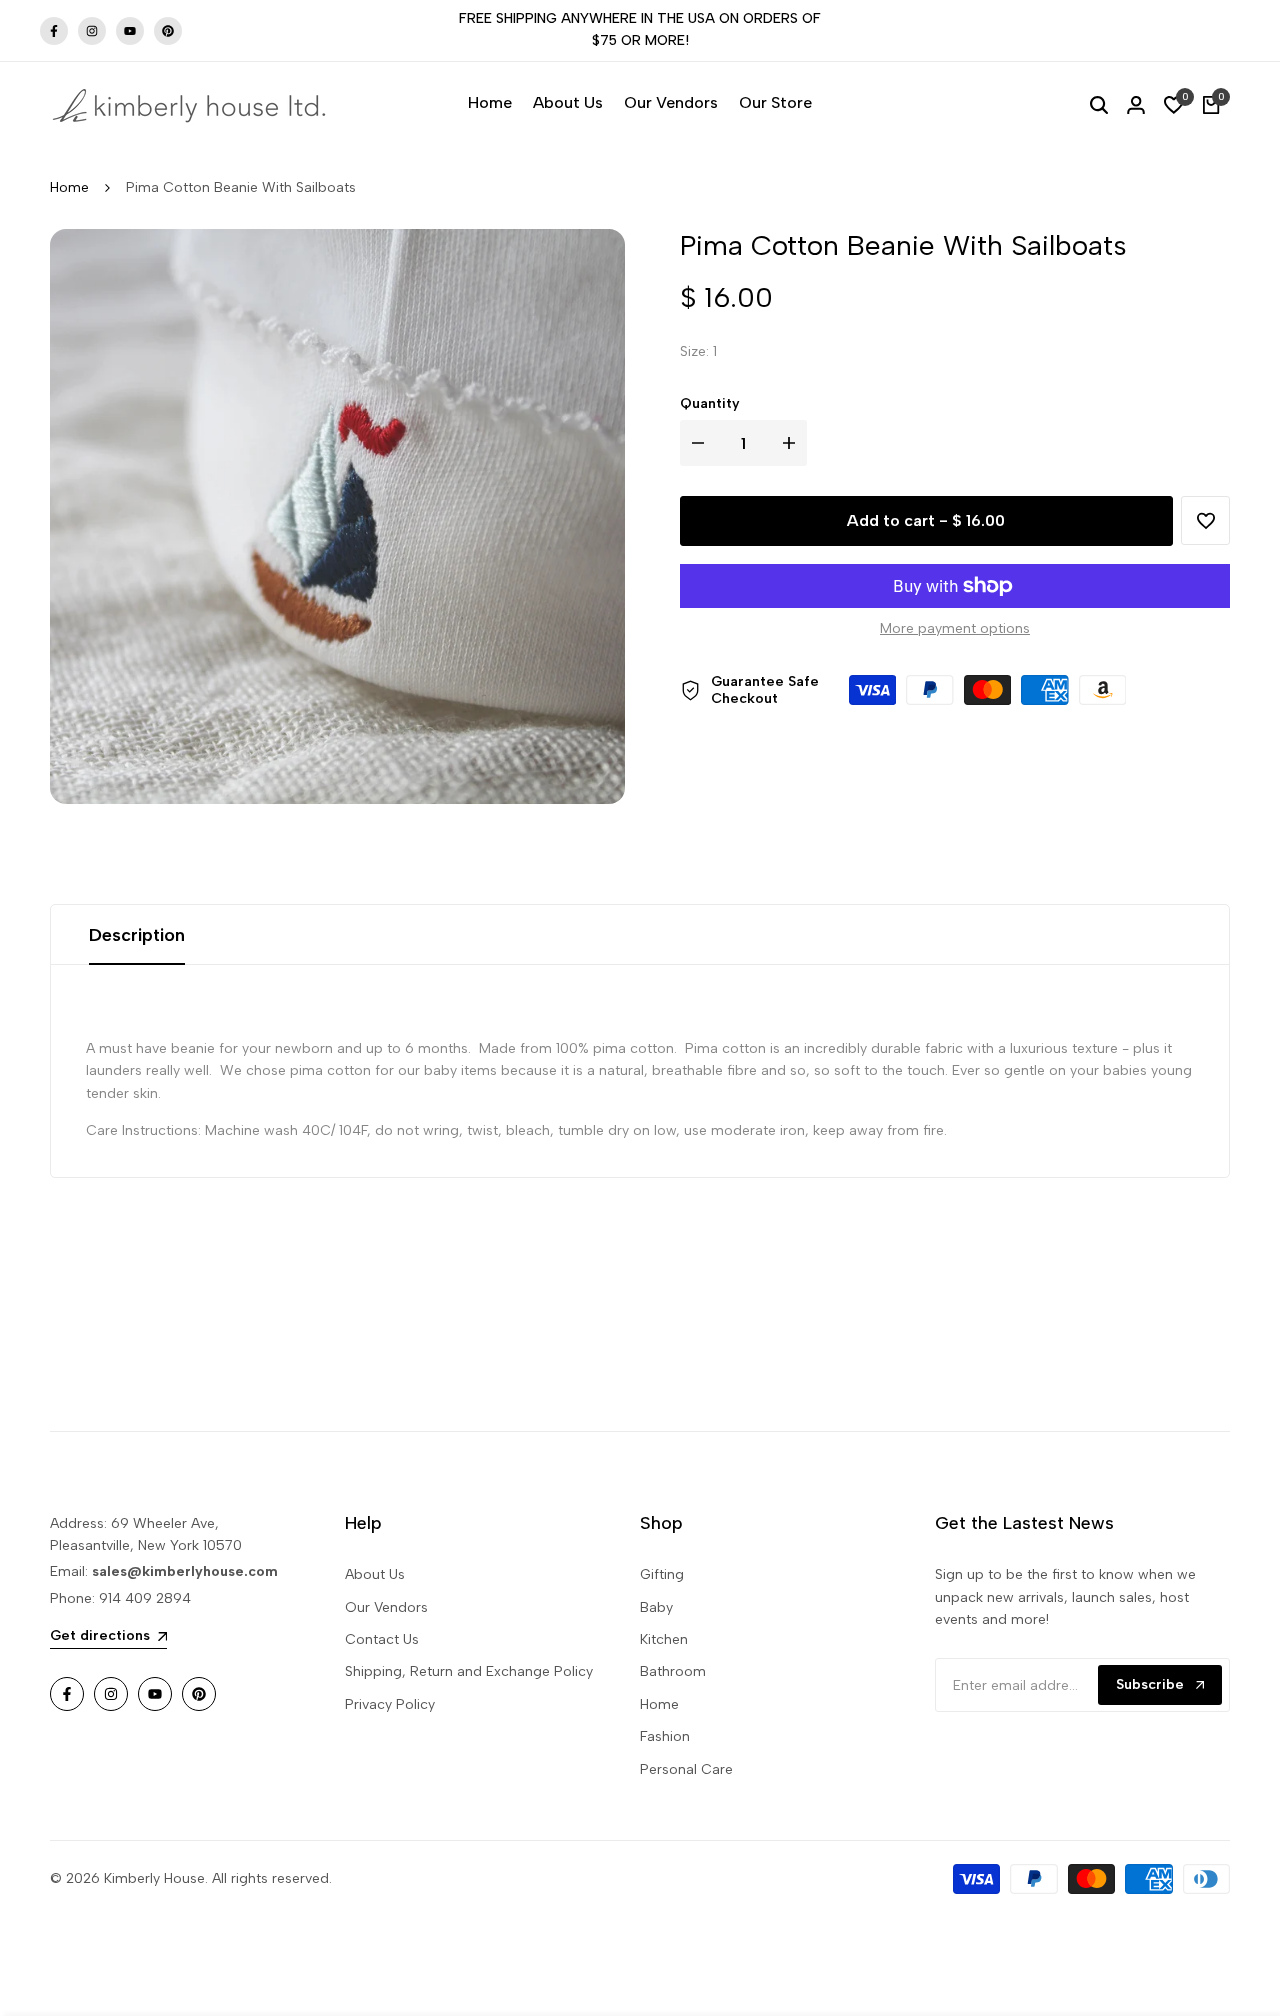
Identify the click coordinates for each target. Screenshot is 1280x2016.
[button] (1205, 521)
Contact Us (382, 1639)
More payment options (955, 628)
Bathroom (673, 1671)
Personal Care (686, 1769)
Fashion (665, 1736)
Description (137, 935)
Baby (656, 1607)
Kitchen (664, 1639)
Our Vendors (386, 1607)
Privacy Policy (390, 1704)
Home (69, 187)
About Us (375, 1574)
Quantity (710, 403)
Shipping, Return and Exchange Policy (469, 1671)
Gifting (662, 1574)
